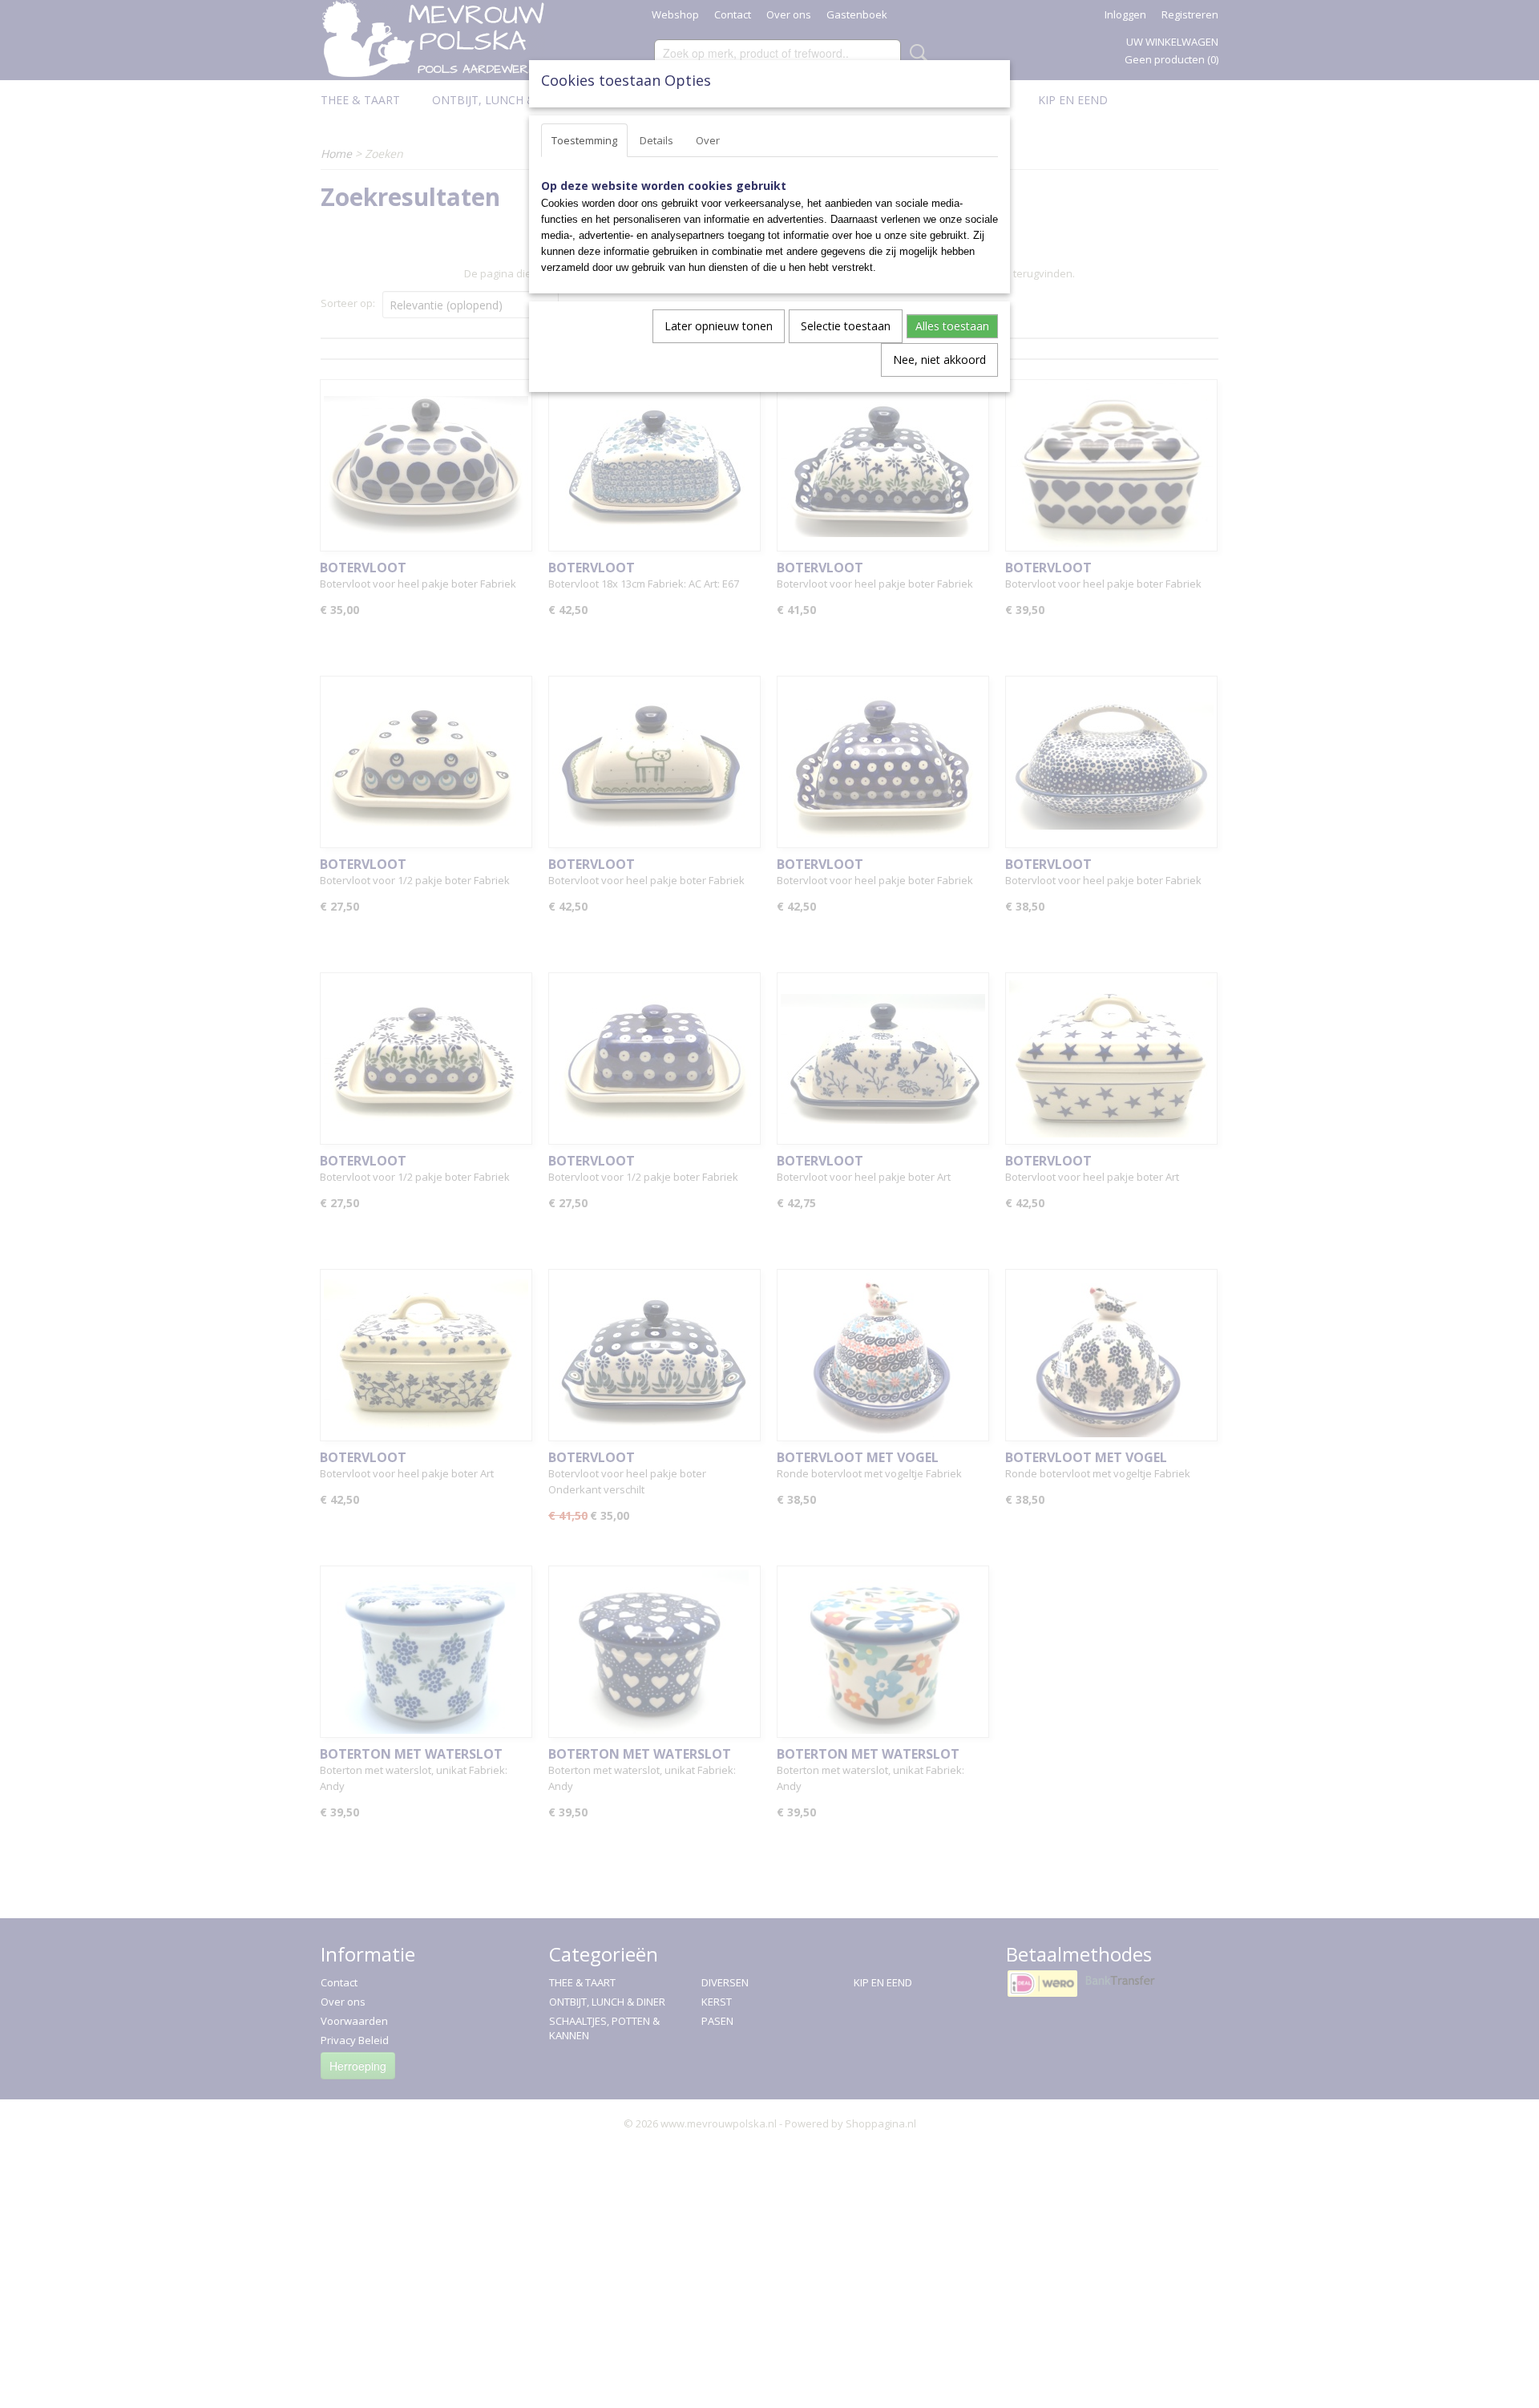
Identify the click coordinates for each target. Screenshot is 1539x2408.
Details (656, 140)
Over (708, 140)
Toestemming (584, 140)
